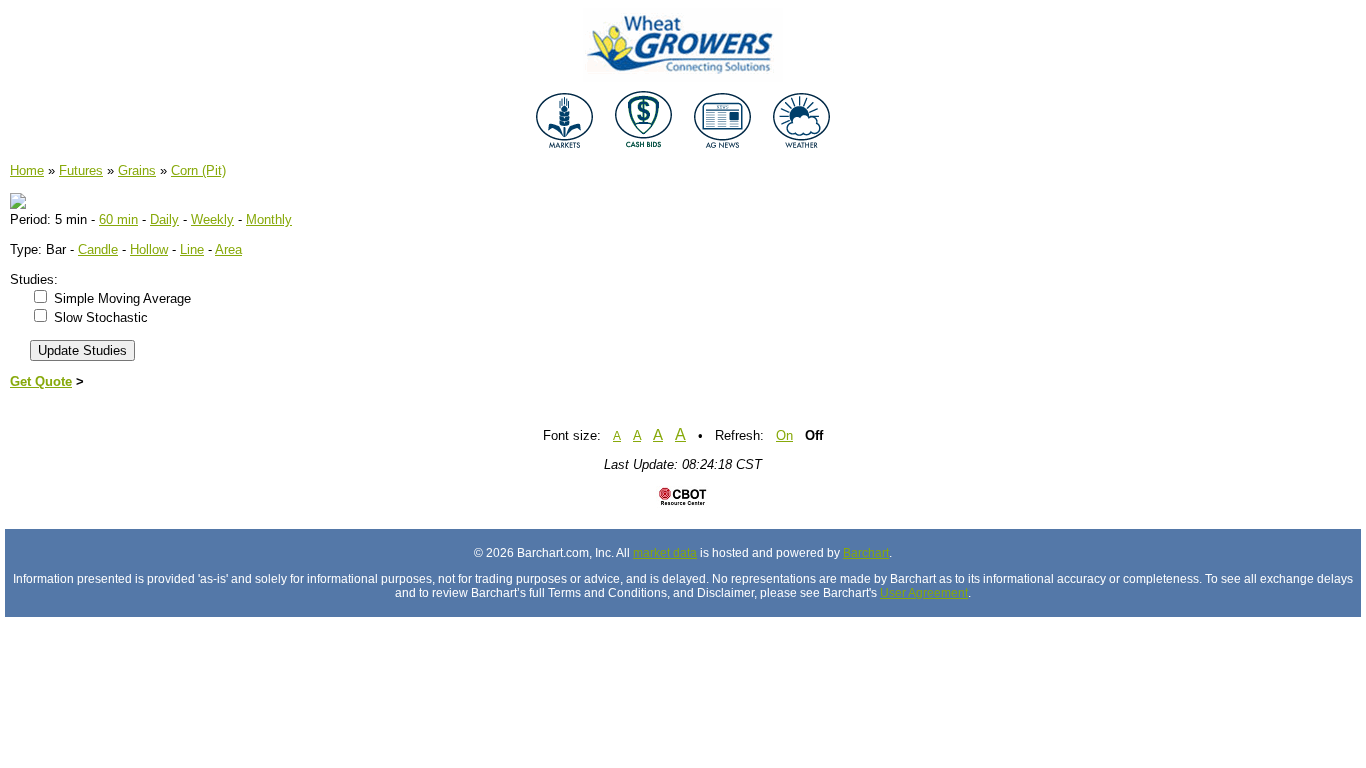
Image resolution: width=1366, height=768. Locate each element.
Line (192, 249)
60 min (118, 219)
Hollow (149, 249)
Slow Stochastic (101, 317)
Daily (164, 219)
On (784, 435)
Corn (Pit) (198, 170)
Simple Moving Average (122, 298)
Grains (137, 170)
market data (665, 553)
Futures (81, 170)
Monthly (269, 219)
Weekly (212, 219)
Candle (98, 249)
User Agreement (924, 593)
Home (27, 170)
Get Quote (41, 381)
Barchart (866, 553)
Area (228, 249)
